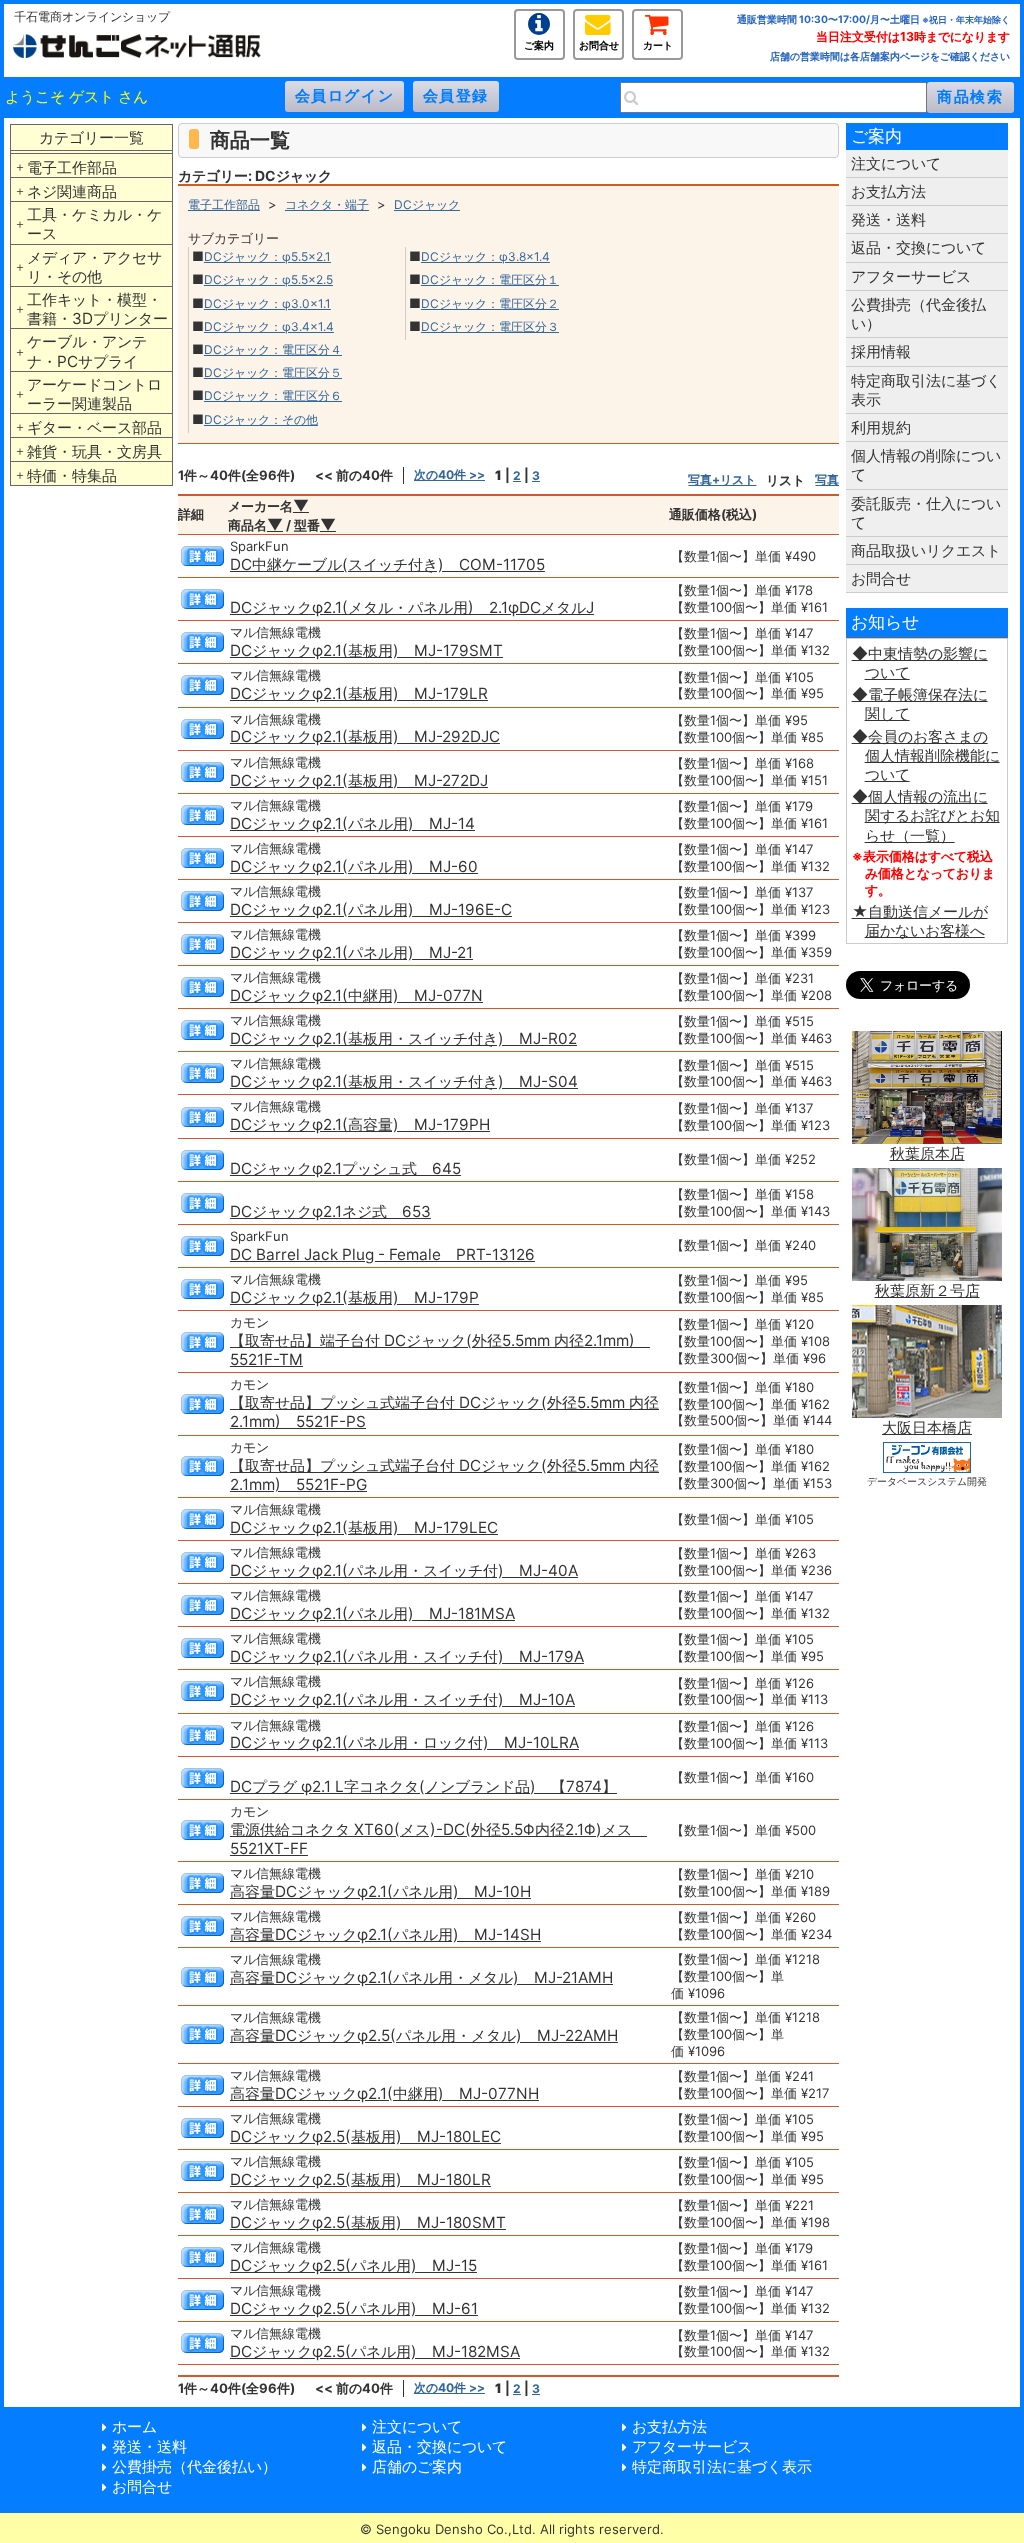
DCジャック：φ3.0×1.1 (267, 303)
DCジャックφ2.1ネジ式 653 (330, 1211)
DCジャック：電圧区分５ (273, 372)
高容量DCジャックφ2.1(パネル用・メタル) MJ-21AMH (421, 1977)
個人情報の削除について (926, 465)
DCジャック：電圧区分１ (490, 279)
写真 (827, 479)
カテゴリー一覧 (91, 137)
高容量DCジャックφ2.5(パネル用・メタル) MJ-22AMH (424, 2035)
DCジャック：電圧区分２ (490, 303)
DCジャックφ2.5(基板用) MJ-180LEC (365, 2136)
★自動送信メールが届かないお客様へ (920, 921)
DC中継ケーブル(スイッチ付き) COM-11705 (387, 564)
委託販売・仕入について (926, 513)
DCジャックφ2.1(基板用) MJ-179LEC (364, 1527)
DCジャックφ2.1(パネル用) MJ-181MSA (372, 1613)
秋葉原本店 (927, 1153)
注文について (896, 163)
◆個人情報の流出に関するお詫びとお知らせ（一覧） (926, 815)
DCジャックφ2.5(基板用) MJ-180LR (360, 2179)
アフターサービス (911, 276)
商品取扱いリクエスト (926, 550)
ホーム (134, 2426)
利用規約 (881, 427)
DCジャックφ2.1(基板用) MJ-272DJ (359, 780)
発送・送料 (888, 219)
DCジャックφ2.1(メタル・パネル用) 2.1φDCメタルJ (412, 607)
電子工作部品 (72, 167)
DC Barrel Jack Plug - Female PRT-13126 (382, 1254)
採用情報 (881, 351)
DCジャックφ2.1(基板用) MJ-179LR (359, 693)
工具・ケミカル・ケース (94, 224)
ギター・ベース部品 (94, 427)
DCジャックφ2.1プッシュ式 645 (345, 1168)
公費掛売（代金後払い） (918, 314)
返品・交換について (918, 247)
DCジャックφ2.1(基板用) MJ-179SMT (366, 650)
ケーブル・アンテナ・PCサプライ (87, 351)
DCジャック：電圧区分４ (273, 349)
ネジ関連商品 (72, 191)
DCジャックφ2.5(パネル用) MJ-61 (354, 2308)
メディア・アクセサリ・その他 (94, 267)
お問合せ (599, 43)
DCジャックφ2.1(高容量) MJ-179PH (360, 1124)
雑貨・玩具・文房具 (94, 451)
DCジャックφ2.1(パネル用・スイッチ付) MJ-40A (404, 1570)
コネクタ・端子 (327, 204)
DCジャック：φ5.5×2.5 (268, 279)
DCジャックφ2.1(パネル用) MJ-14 (352, 823)
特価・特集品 (72, 475)
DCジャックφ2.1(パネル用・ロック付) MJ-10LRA (404, 1742)
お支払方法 (888, 191)
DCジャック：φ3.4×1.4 (269, 326)
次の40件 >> (449, 474)
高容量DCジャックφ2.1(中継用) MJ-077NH (384, 2093)
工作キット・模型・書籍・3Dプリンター (97, 309)
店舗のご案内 (417, 2466)
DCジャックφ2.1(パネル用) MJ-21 (351, 952)
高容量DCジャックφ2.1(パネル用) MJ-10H (380, 1891)
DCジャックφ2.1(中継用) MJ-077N (356, 995)
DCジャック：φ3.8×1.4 (485, 256)
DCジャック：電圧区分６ (273, 395)
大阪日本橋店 (927, 1427)
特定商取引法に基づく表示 (926, 390)
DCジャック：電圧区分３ (490, 326)
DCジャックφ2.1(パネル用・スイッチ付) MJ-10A (402, 1699)
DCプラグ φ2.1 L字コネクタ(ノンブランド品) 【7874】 (423, 1786)
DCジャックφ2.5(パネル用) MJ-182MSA (375, 2351)
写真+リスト (722, 479)
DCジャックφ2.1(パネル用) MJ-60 (354, 866)
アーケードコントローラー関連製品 (94, 394)
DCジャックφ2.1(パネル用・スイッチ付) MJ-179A (407, 1656)
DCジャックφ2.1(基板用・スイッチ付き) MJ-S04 (404, 1081)
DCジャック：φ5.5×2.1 (267, 256)
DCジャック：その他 (261, 419)
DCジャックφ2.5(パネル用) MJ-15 (353, 2265)
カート (658, 43)
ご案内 (539, 43)
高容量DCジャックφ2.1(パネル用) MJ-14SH (385, 1934)
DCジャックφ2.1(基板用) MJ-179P (354, 1297)
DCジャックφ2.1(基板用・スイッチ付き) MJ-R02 (403, 1038)
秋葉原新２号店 (927, 1290)
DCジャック (427, 204)
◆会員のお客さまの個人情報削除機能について (926, 755)
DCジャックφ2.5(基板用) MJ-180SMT (368, 2222)
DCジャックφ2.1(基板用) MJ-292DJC (365, 736)
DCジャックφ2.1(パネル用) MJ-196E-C (371, 909)
